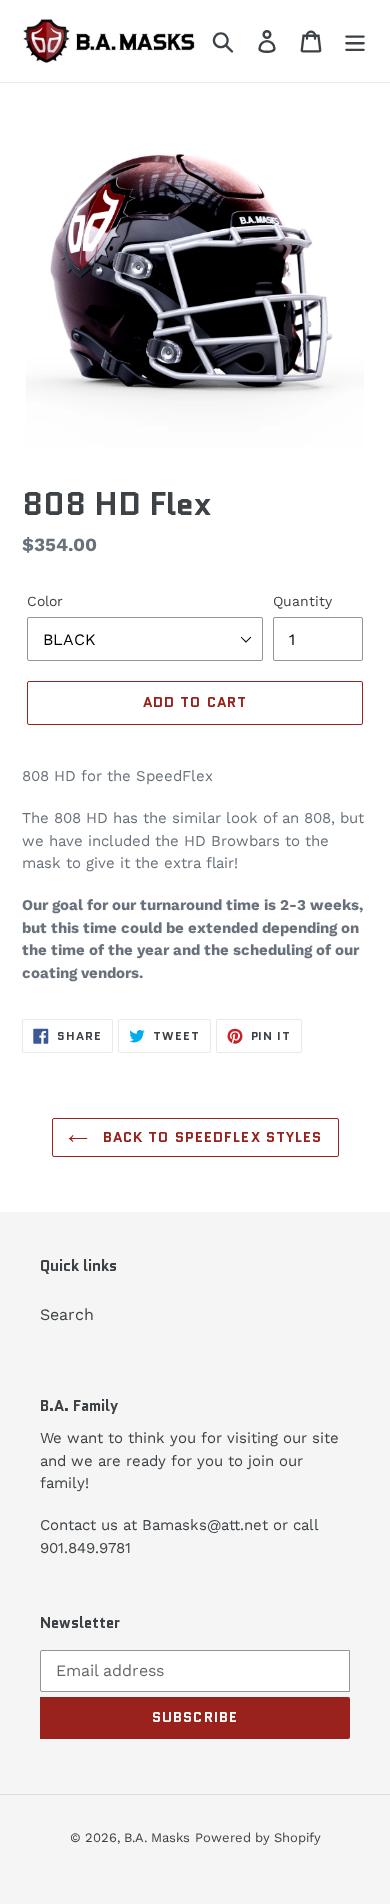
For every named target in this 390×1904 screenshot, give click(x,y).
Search (67, 1314)
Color (45, 601)
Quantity (302, 601)
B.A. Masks (157, 1837)
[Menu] (355, 41)
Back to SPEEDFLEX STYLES (210, 1137)
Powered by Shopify (258, 1837)
